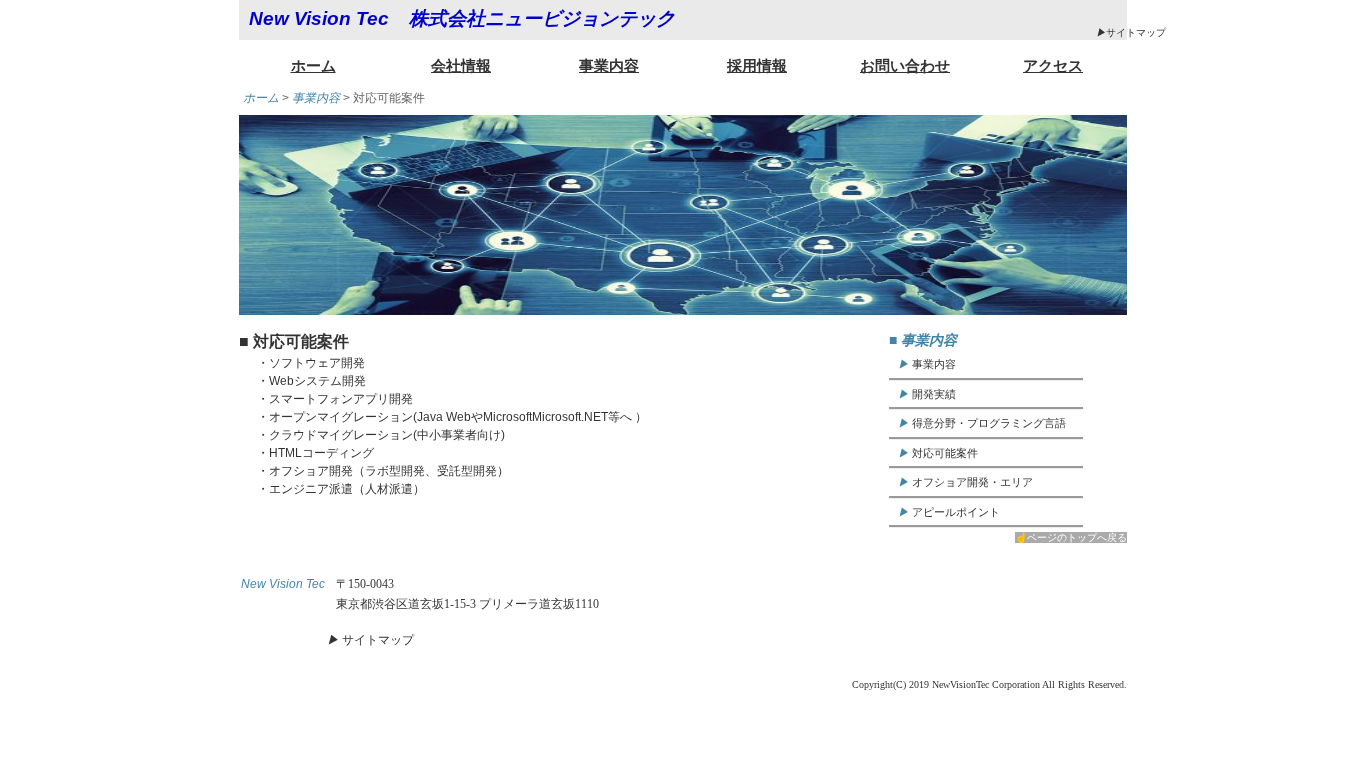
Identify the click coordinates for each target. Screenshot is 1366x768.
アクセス (1053, 65)
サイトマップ (1131, 32)
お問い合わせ (905, 65)
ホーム (313, 65)
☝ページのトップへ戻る (1071, 537)
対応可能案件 (938, 453)
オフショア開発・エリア (965, 482)
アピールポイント (949, 512)
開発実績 (927, 394)
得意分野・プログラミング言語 (982, 423)
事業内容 (609, 65)
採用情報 (757, 65)
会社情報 (461, 65)
